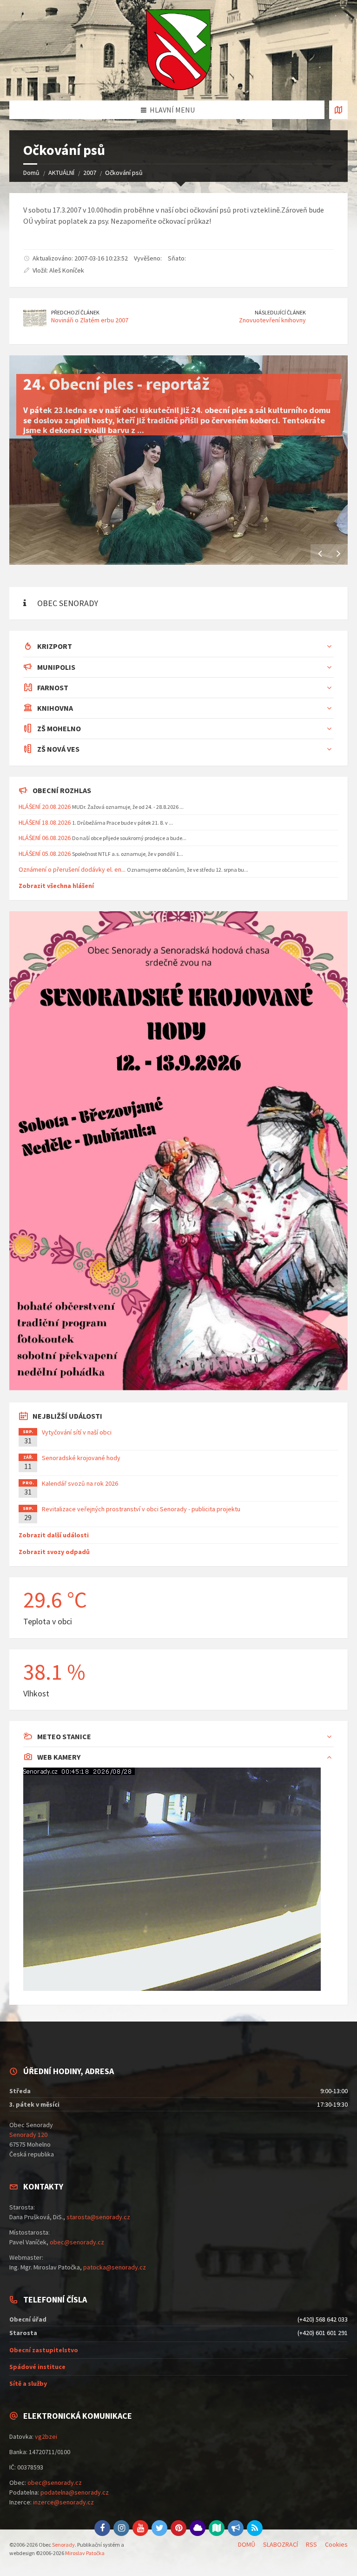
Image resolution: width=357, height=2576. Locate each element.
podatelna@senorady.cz (75, 2492)
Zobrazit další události (54, 1535)
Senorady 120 (28, 2135)
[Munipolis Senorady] (236, 2528)
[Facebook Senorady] (102, 2528)
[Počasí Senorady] (198, 2528)
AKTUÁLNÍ (61, 173)
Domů (31, 173)
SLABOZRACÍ (281, 2544)
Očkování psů (124, 173)
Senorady (63, 2545)
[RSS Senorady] (255, 2528)
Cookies (336, 2544)
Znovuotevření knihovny (272, 320)
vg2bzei (46, 2436)
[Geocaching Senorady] (217, 2528)
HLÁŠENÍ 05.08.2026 (45, 854)
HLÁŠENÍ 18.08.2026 (45, 822)
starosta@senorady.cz (98, 2217)
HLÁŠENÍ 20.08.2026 (45, 807)
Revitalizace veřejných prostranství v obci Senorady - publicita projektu (141, 1509)
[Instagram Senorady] (121, 2528)
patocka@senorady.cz (115, 2267)
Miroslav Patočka (85, 2553)
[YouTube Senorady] (140, 2528)
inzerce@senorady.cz (63, 2502)
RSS (311, 2544)
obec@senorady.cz (77, 2242)
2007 (90, 173)
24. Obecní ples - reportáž (116, 384)
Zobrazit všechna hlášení (56, 886)
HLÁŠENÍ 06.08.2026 (45, 838)
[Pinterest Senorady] (178, 2528)
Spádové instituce (37, 2367)
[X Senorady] (159, 2528)
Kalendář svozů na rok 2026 (80, 1483)
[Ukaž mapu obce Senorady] (338, 110)
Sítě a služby (28, 2383)
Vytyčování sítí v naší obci (77, 1432)
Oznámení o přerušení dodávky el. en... (72, 869)
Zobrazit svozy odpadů (54, 1552)
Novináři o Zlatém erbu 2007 (90, 320)
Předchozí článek (75, 312)
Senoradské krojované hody (81, 1458)
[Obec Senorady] (178, 50)
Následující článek (280, 312)
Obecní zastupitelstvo (44, 2350)
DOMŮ (247, 2544)
